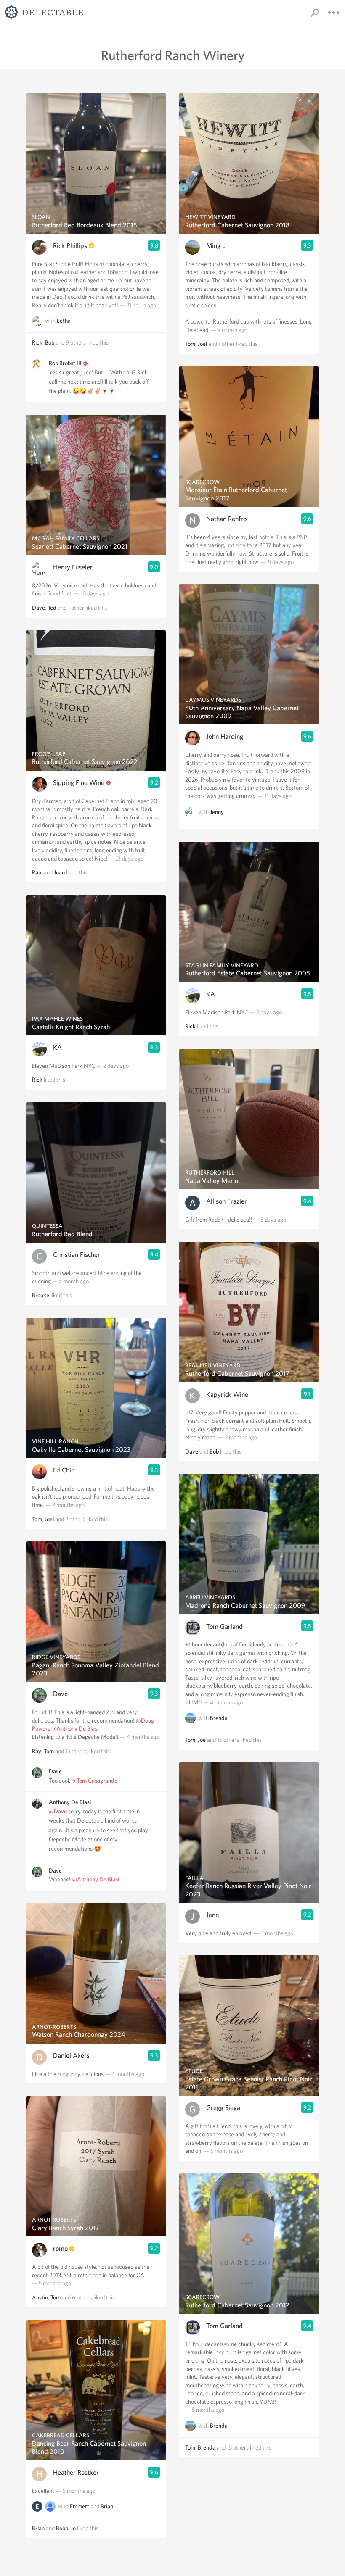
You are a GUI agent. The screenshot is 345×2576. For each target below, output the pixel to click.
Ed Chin (64, 1470)
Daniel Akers (71, 2056)
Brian (107, 2507)
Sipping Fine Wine (79, 783)
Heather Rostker (76, 2472)
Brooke (41, 1295)
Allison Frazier (227, 1201)
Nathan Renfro (226, 519)
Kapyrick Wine (227, 1395)
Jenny (217, 812)
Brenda (219, 1718)
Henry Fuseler (73, 567)
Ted (52, 608)
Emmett (80, 2507)
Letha (64, 321)
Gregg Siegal (224, 2108)
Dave (38, 608)
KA (57, 1047)
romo (60, 2248)
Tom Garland (224, 1626)
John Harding (225, 736)
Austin (40, 2297)
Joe (202, 1740)
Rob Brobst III (65, 363)
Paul (37, 872)
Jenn (212, 1915)
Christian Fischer (77, 1255)
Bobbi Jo (66, 2528)
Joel (49, 1519)
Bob (50, 342)
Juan (59, 872)
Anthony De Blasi (70, 1802)
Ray (37, 1751)
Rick (37, 342)
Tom (37, 1519)
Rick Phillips (70, 246)
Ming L (216, 246)
